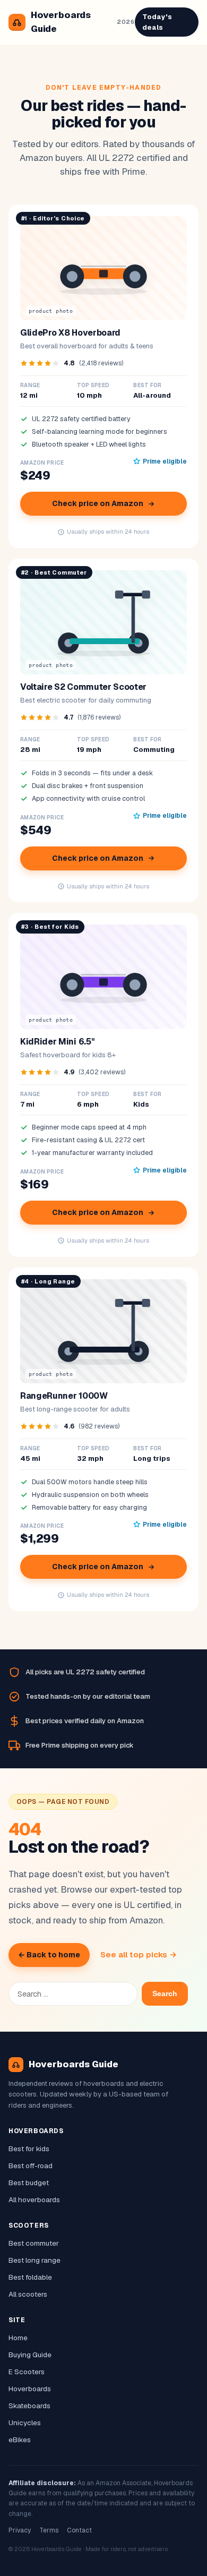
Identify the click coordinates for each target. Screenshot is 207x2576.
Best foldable (30, 2277)
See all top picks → (139, 1954)
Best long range (34, 2260)
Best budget (29, 2183)
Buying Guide (30, 2355)
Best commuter (34, 2243)
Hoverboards (30, 2389)
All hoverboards (34, 2200)
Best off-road (31, 2166)
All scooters (28, 2294)
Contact (79, 2530)
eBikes (20, 2440)
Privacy (20, 2530)
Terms (49, 2530)
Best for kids (29, 2149)
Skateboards (29, 2406)
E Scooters (27, 2372)
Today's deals (157, 22)
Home (18, 2338)
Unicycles (25, 2423)
